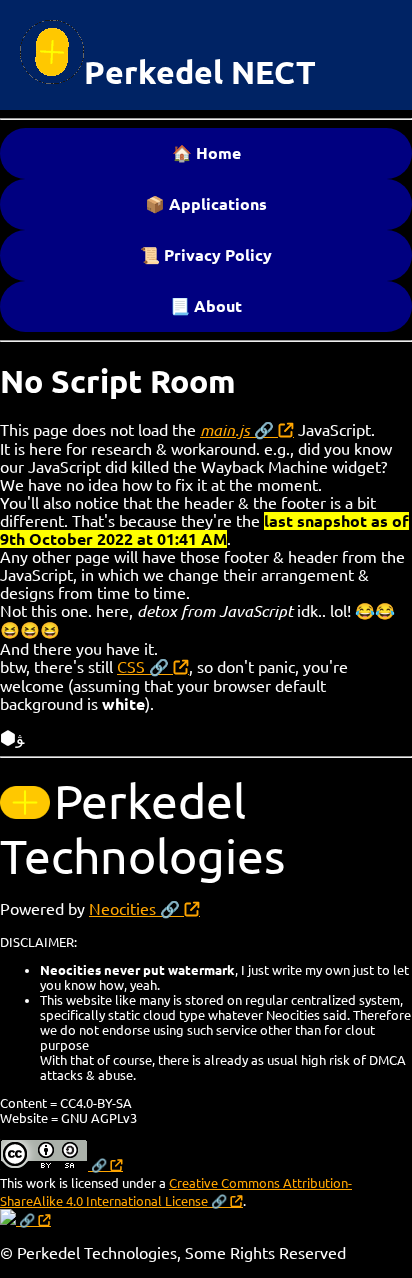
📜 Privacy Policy (206, 255)
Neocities (122, 909)
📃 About (206, 306)
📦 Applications (206, 204)
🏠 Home (206, 153)
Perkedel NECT (200, 72)
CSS (131, 667)
